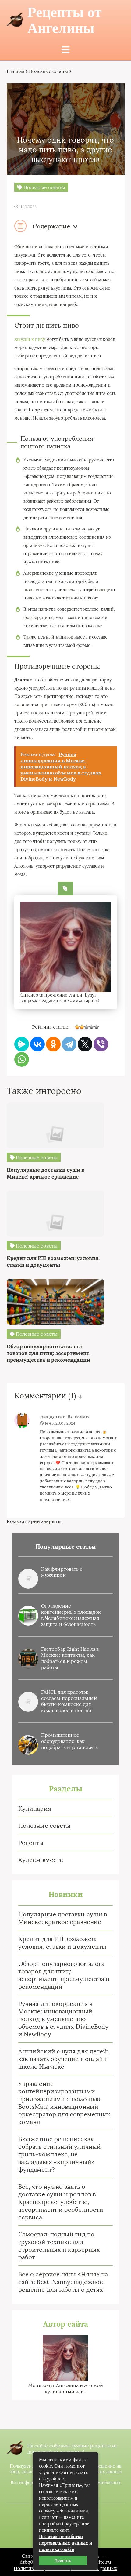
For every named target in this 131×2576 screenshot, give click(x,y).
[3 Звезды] (87, 1027)
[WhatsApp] (22, 1059)
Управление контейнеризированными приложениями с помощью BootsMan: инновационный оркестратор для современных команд (64, 2103)
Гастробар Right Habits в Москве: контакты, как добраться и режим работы (70, 1658)
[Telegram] (69, 1044)
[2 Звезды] (82, 1027)
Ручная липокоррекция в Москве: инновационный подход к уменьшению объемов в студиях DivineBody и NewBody (63, 2019)
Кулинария (35, 1808)
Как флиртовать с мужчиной (62, 1572)
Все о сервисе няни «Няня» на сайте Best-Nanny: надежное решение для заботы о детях (63, 2282)
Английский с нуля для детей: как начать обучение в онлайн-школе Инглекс (64, 2059)
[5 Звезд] (97, 1027)
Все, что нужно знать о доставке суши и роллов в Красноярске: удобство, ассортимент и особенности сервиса (61, 2202)
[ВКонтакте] (37, 1044)
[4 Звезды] (92, 1027)
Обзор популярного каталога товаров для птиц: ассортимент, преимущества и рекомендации (64, 1975)
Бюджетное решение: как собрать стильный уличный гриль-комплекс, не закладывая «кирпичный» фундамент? (60, 2154)
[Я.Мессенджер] (22, 1044)
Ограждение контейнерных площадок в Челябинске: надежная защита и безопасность (71, 1615)
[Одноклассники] (53, 1044)
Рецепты (31, 1843)
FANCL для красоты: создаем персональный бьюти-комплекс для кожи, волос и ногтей (69, 1701)
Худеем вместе (41, 1860)
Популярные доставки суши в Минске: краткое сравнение (63, 1918)
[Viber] (101, 1044)
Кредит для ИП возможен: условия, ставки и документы (62, 1943)
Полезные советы (44, 1825)
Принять (63, 2561)
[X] (85, 1044)
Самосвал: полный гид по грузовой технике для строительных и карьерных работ (59, 2246)
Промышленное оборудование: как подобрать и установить (69, 1741)
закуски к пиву (30, 339)
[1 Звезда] (77, 1027)
